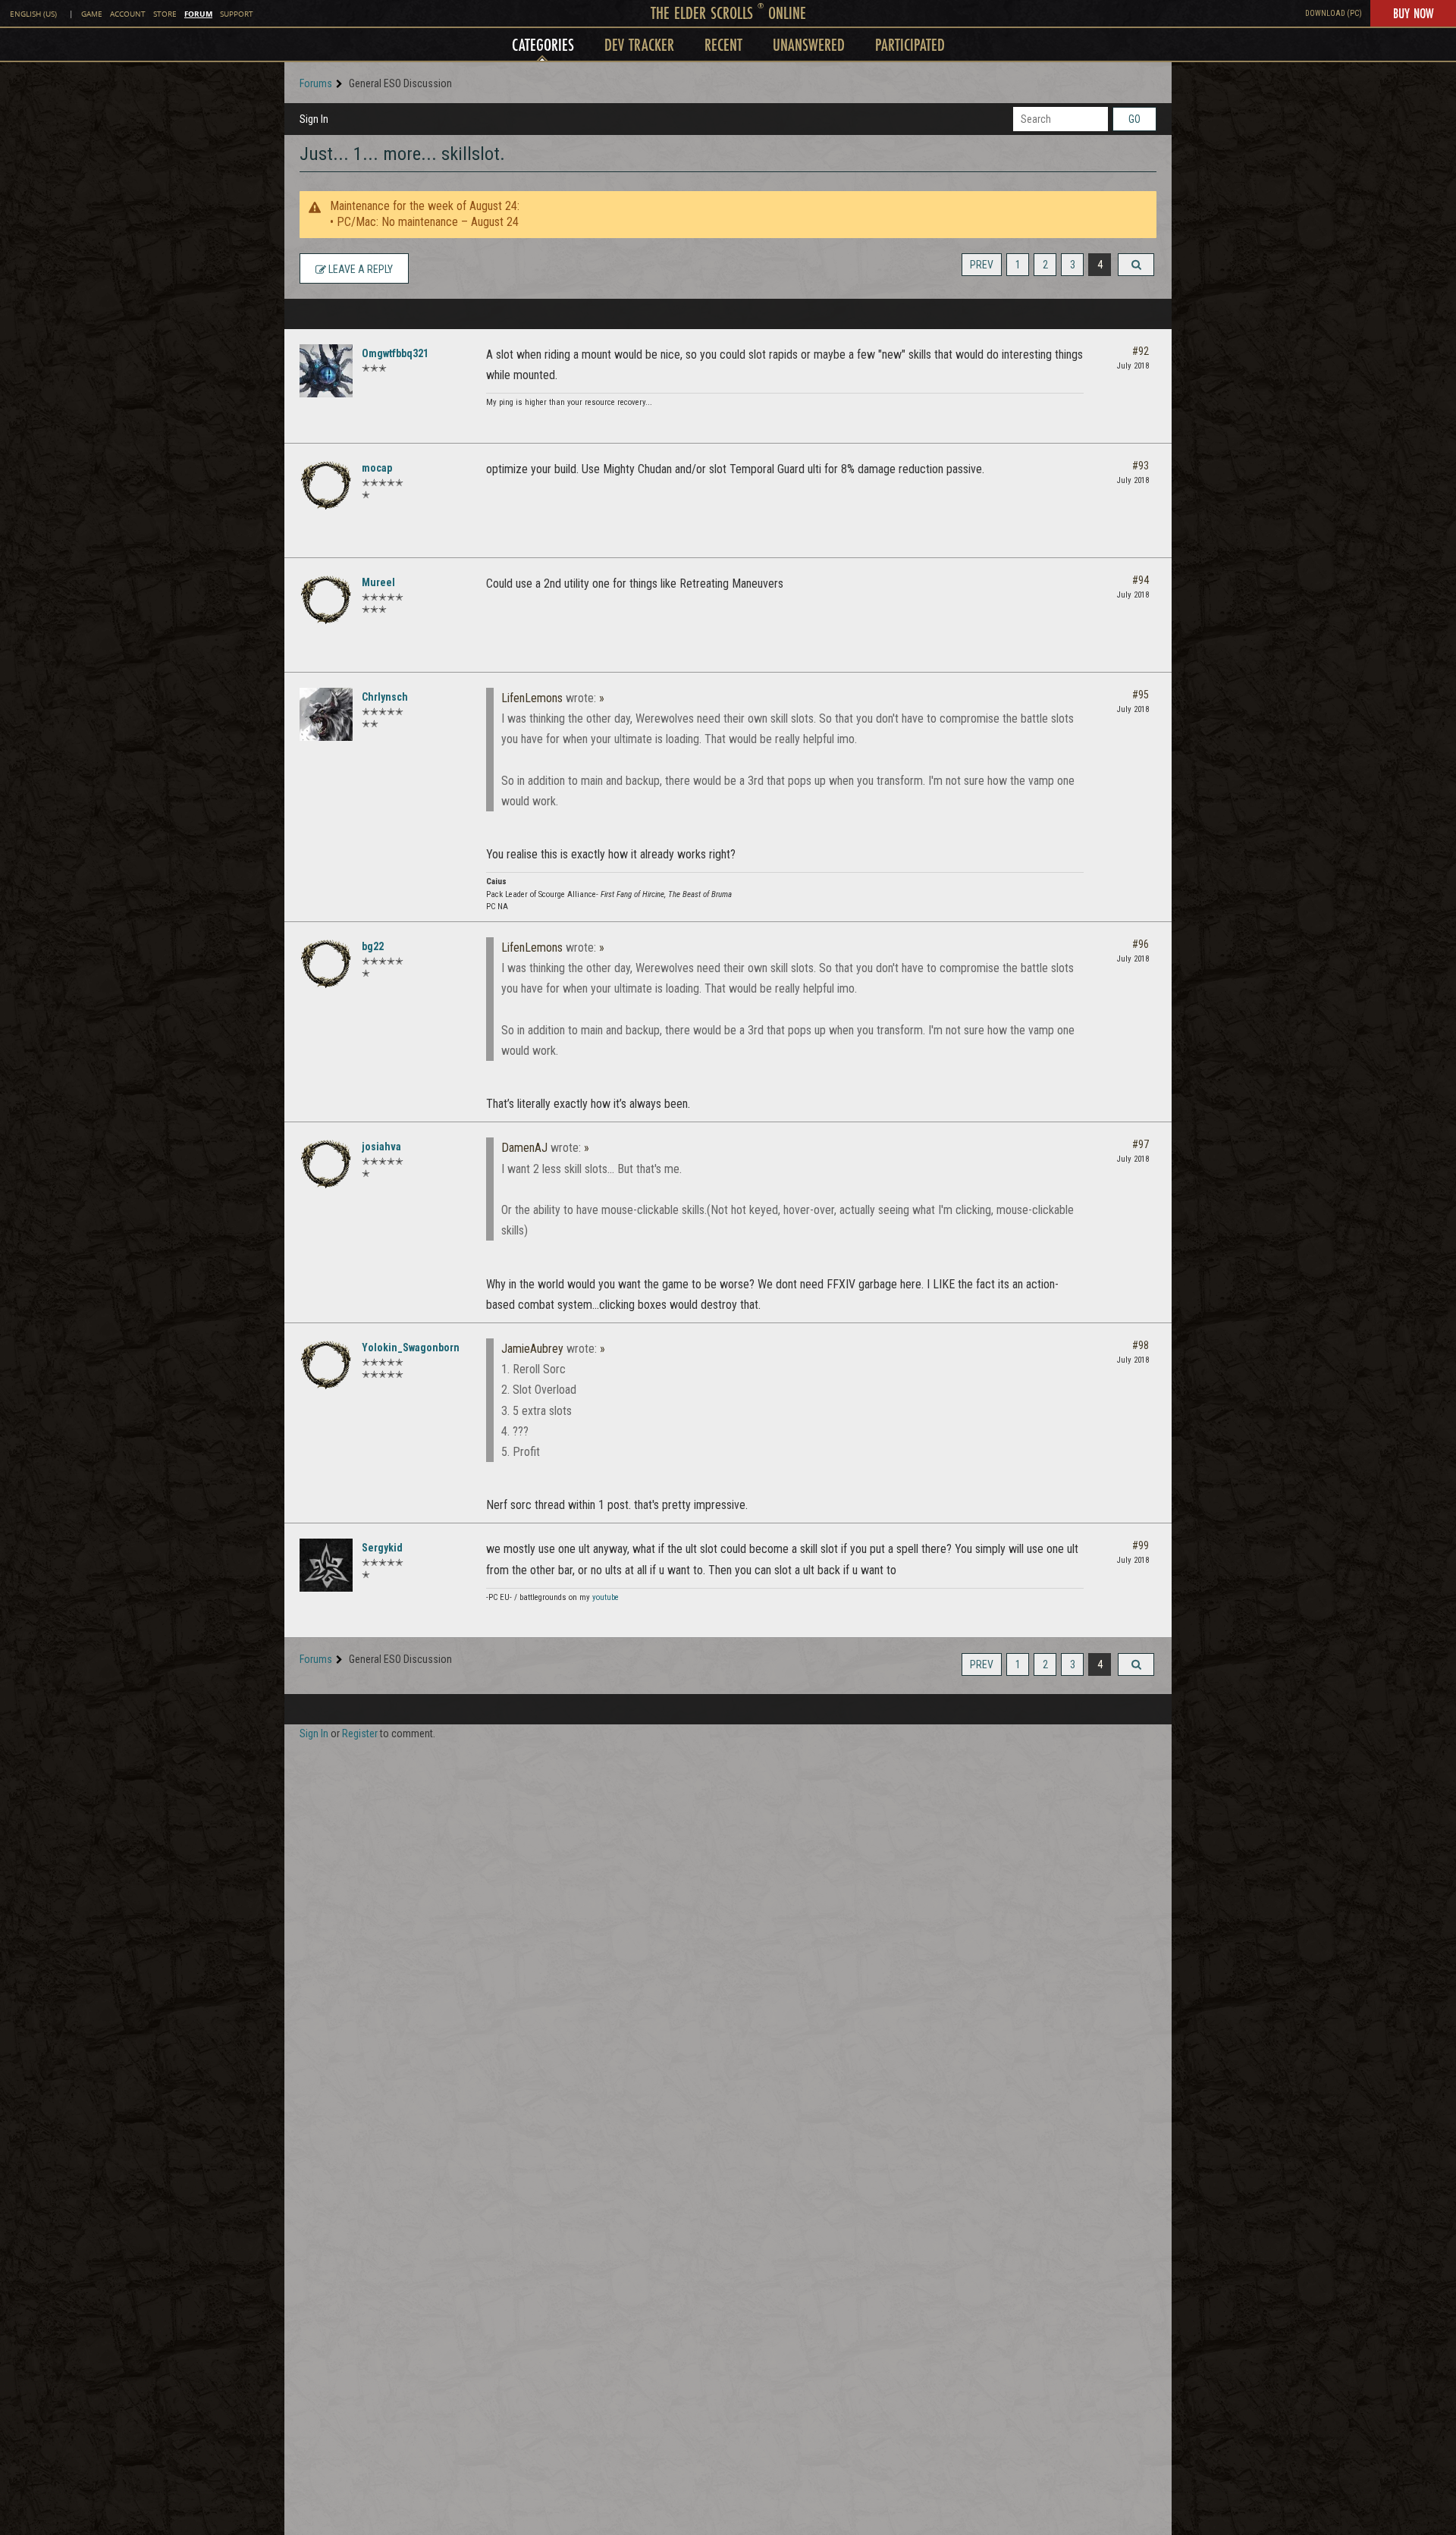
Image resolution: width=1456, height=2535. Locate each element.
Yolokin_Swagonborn (411, 1348)
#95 (1141, 695)
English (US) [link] (33, 14)
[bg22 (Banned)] (326, 964)
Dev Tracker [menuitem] (639, 44)
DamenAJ (524, 1148)
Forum (198, 14)
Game (92, 14)
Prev (982, 265)
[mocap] (326, 485)
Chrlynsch (385, 697)
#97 (1141, 1144)
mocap (377, 468)
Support (237, 14)
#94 (1141, 580)
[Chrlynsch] (326, 714)
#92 (1141, 351)
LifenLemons (532, 698)
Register (360, 1733)
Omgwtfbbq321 (395, 353)
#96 (1141, 944)
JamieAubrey (532, 1349)
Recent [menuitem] (723, 44)
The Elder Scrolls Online (728, 13)
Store (165, 14)
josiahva (381, 1147)
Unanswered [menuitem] (809, 44)
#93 (1141, 466)
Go (1134, 119)
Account (128, 14)
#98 (1141, 1345)
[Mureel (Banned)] (326, 600)
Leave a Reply (359, 269)
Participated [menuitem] (910, 44)
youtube (606, 1597)
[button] (1136, 265)
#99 (1141, 1545)
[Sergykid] (326, 1565)
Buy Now (1413, 13)
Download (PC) (1334, 13)
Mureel (378, 582)
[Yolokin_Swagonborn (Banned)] (326, 1365)
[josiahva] (326, 1164)
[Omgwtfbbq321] (326, 371)
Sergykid (382, 1548)
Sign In (314, 119)
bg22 (373, 946)
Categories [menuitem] (543, 44)
